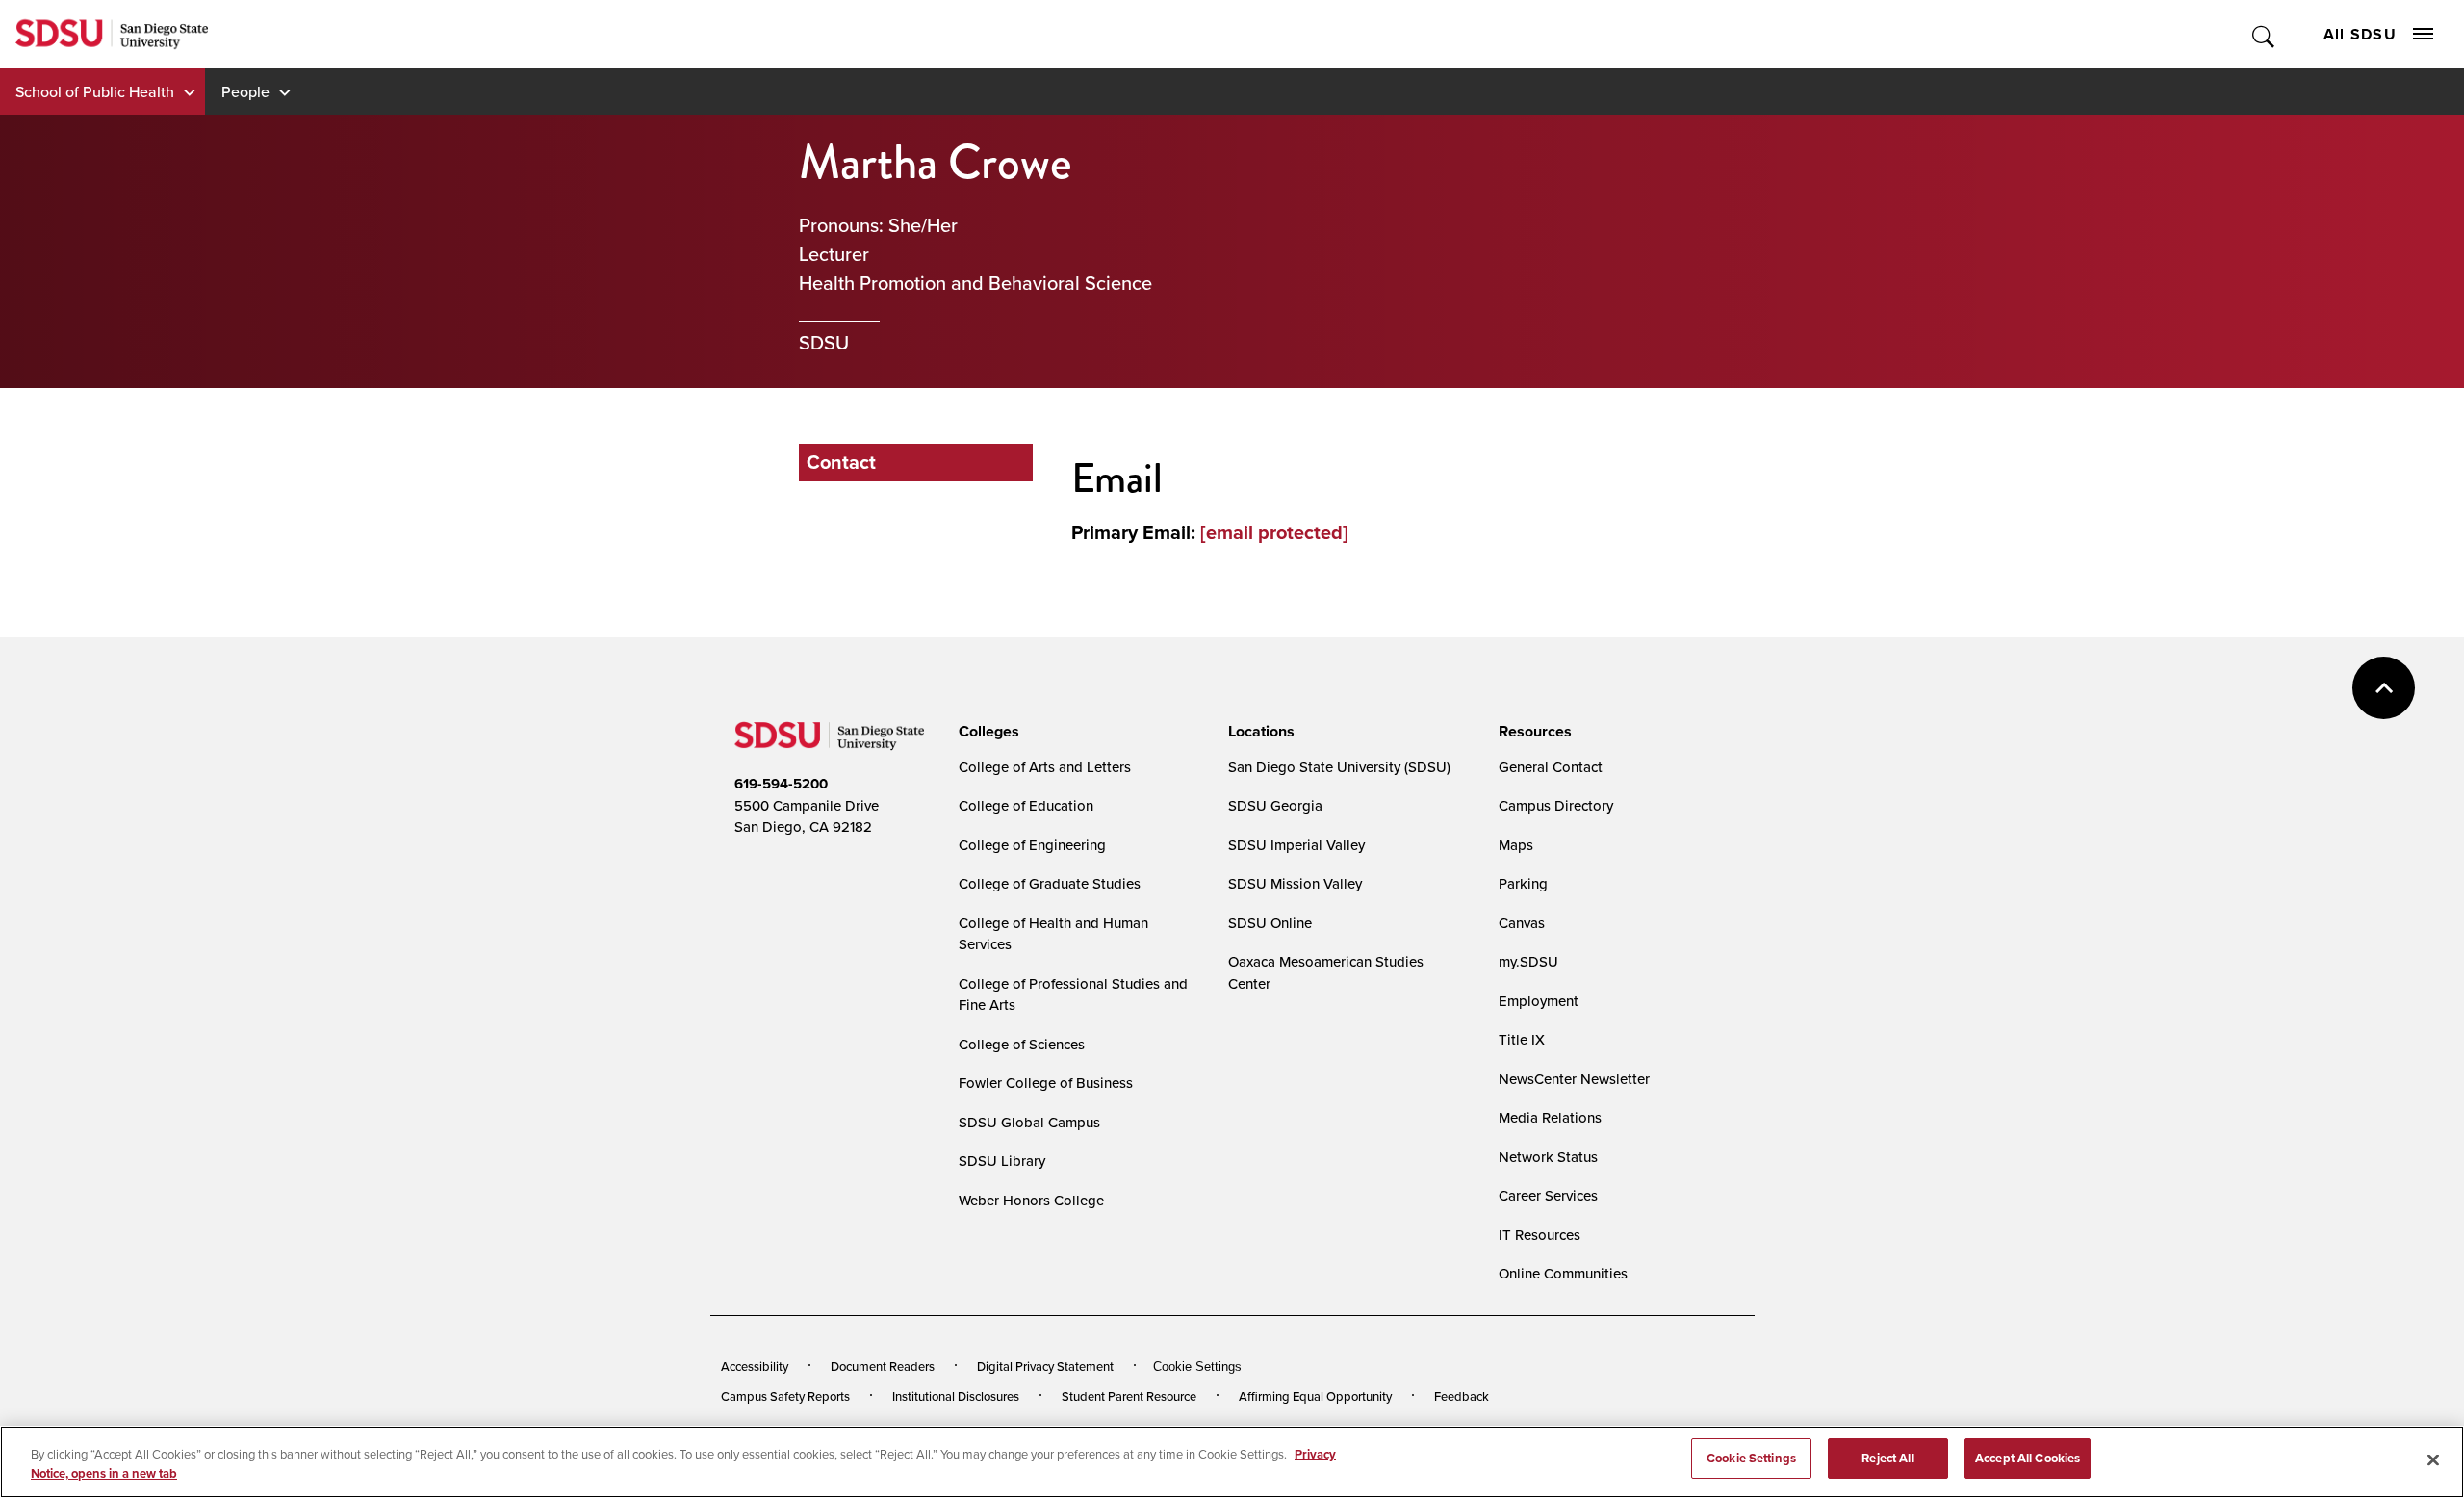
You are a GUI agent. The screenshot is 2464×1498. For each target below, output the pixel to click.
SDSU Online (1270, 923)
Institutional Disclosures (956, 1396)
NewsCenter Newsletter (1574, 1079)
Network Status (1548, 1157)
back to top (2384, 688)
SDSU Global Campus (1029, 1122)
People (245, 91)
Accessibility (755, 1366)
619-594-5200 (781, 784)
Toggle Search (2264, 34)
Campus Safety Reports (785, 1396)
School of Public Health (95, 91)
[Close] (2433, 1459)
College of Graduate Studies (1050, 883)
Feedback (1462, 1396)
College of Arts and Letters (1045, 767)
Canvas (1522, 923)
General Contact (1551, 767)
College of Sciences (1022, 1044)
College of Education (1026, 805)
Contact (841, 462)
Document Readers (883, 1366)
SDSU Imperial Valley (1296, 845)
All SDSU (2360, 34)
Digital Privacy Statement (1045, 1366)
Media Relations (1550, 1117)
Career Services (1548, 1195)
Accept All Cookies (2028, 1458)
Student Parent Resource (1129, 1396)
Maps (1516, 845)
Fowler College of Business (1046, 1083)
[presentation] (986, 732)
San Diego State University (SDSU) (1339, 767)
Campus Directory (1556, 805)
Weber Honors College (1031, 1200)
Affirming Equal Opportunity (1315, 1396)
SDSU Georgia (1275, 805)
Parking (1523, 883)
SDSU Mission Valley (1295, 883)
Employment (1539, 1001)
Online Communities (1563, 1273)
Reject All (1887, 1458)
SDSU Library (1002, 1161)
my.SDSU (1528, 961)
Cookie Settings (1197, 1367)
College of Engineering (1032, 845)
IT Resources (1540, 1235)
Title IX (1522, 1039)
